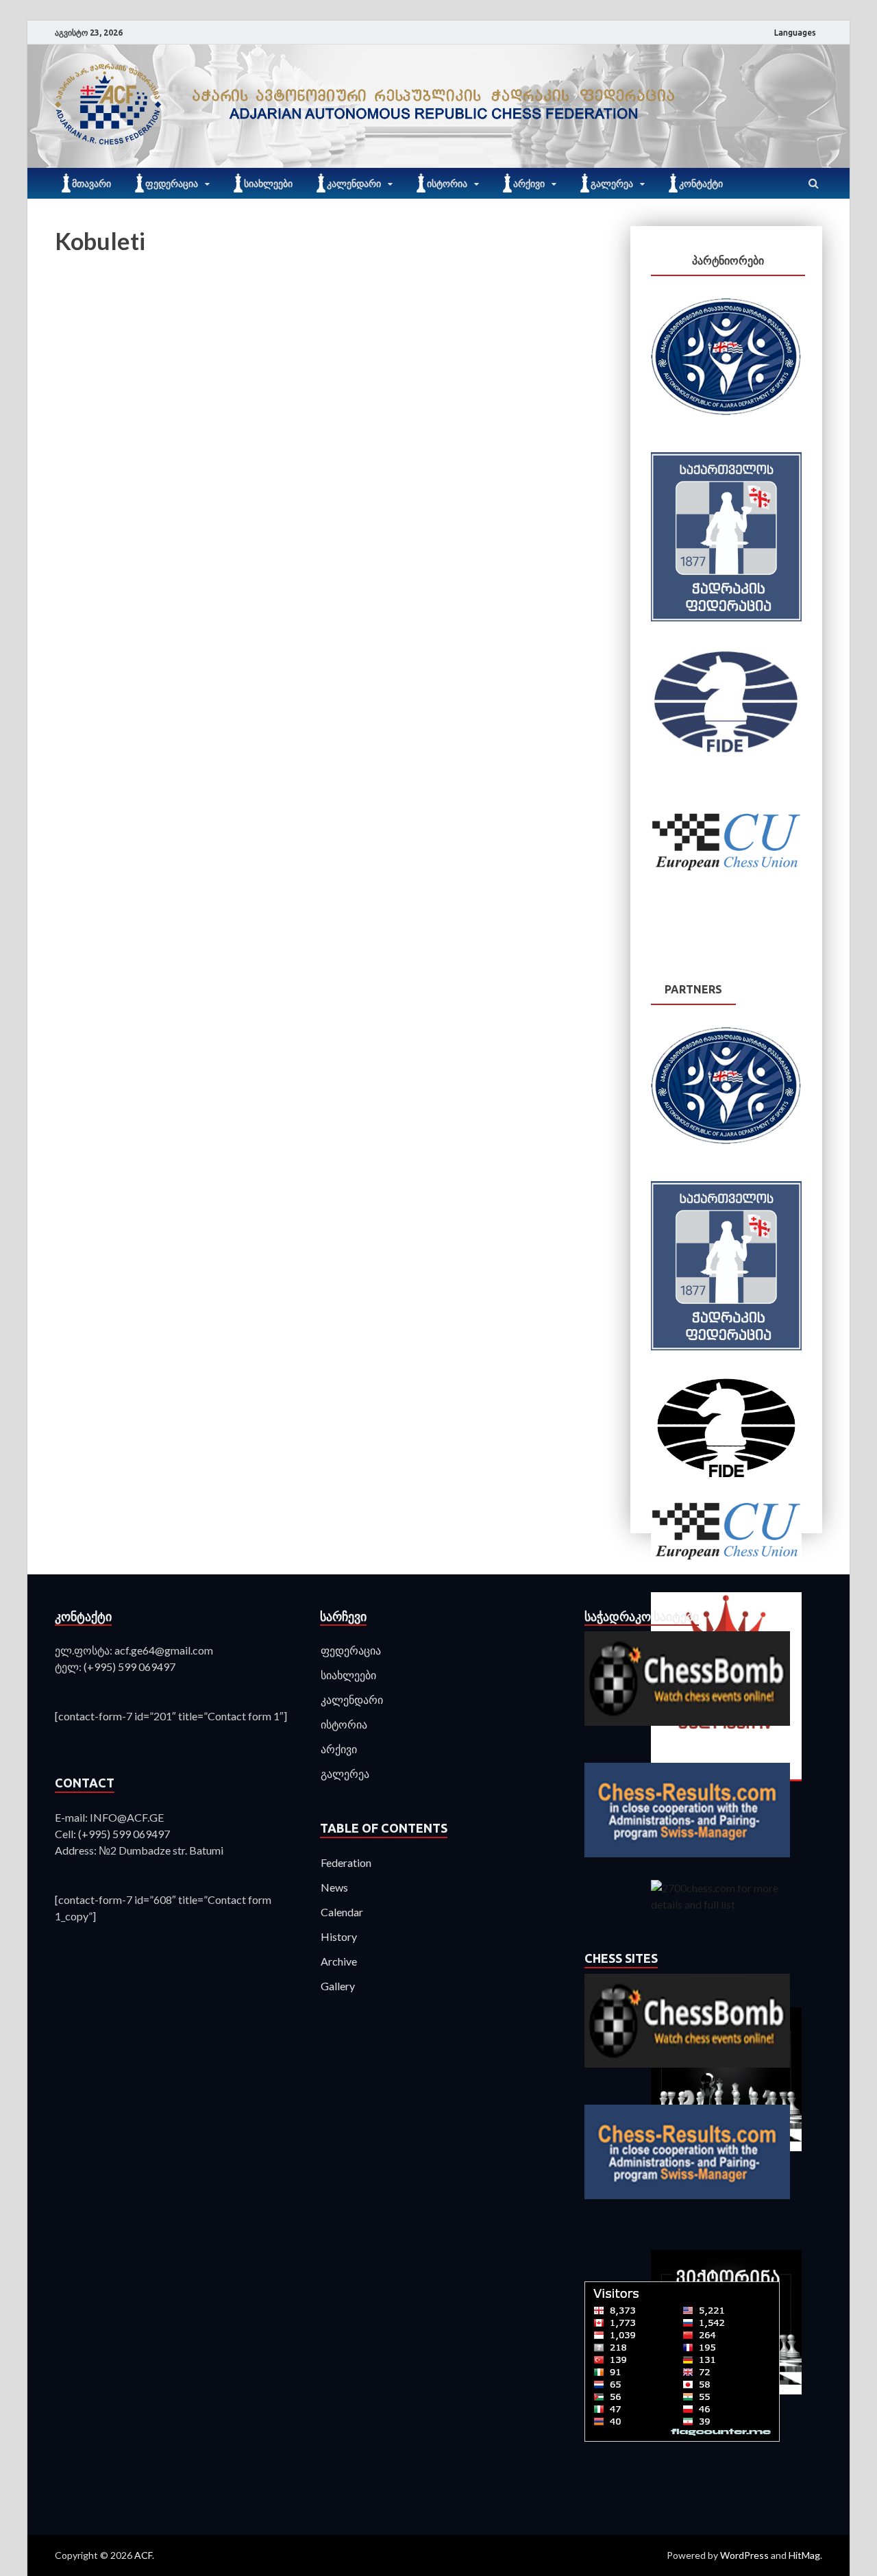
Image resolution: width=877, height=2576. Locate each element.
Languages (795, 33)
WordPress (744, 2555)
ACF (143, 2555)
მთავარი (91, 184)
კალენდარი (354, 184)
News (334, 1887)
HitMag (804, 2555)
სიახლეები (268, 184)
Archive (339, 1961)
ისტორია (447, 184)
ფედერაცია (172, 184)
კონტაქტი (701, 184)
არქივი (529, 184)
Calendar (342, 1912)
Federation (346, 1862)
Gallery (338, 1986)
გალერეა (612, 184)
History (339, 1936)
